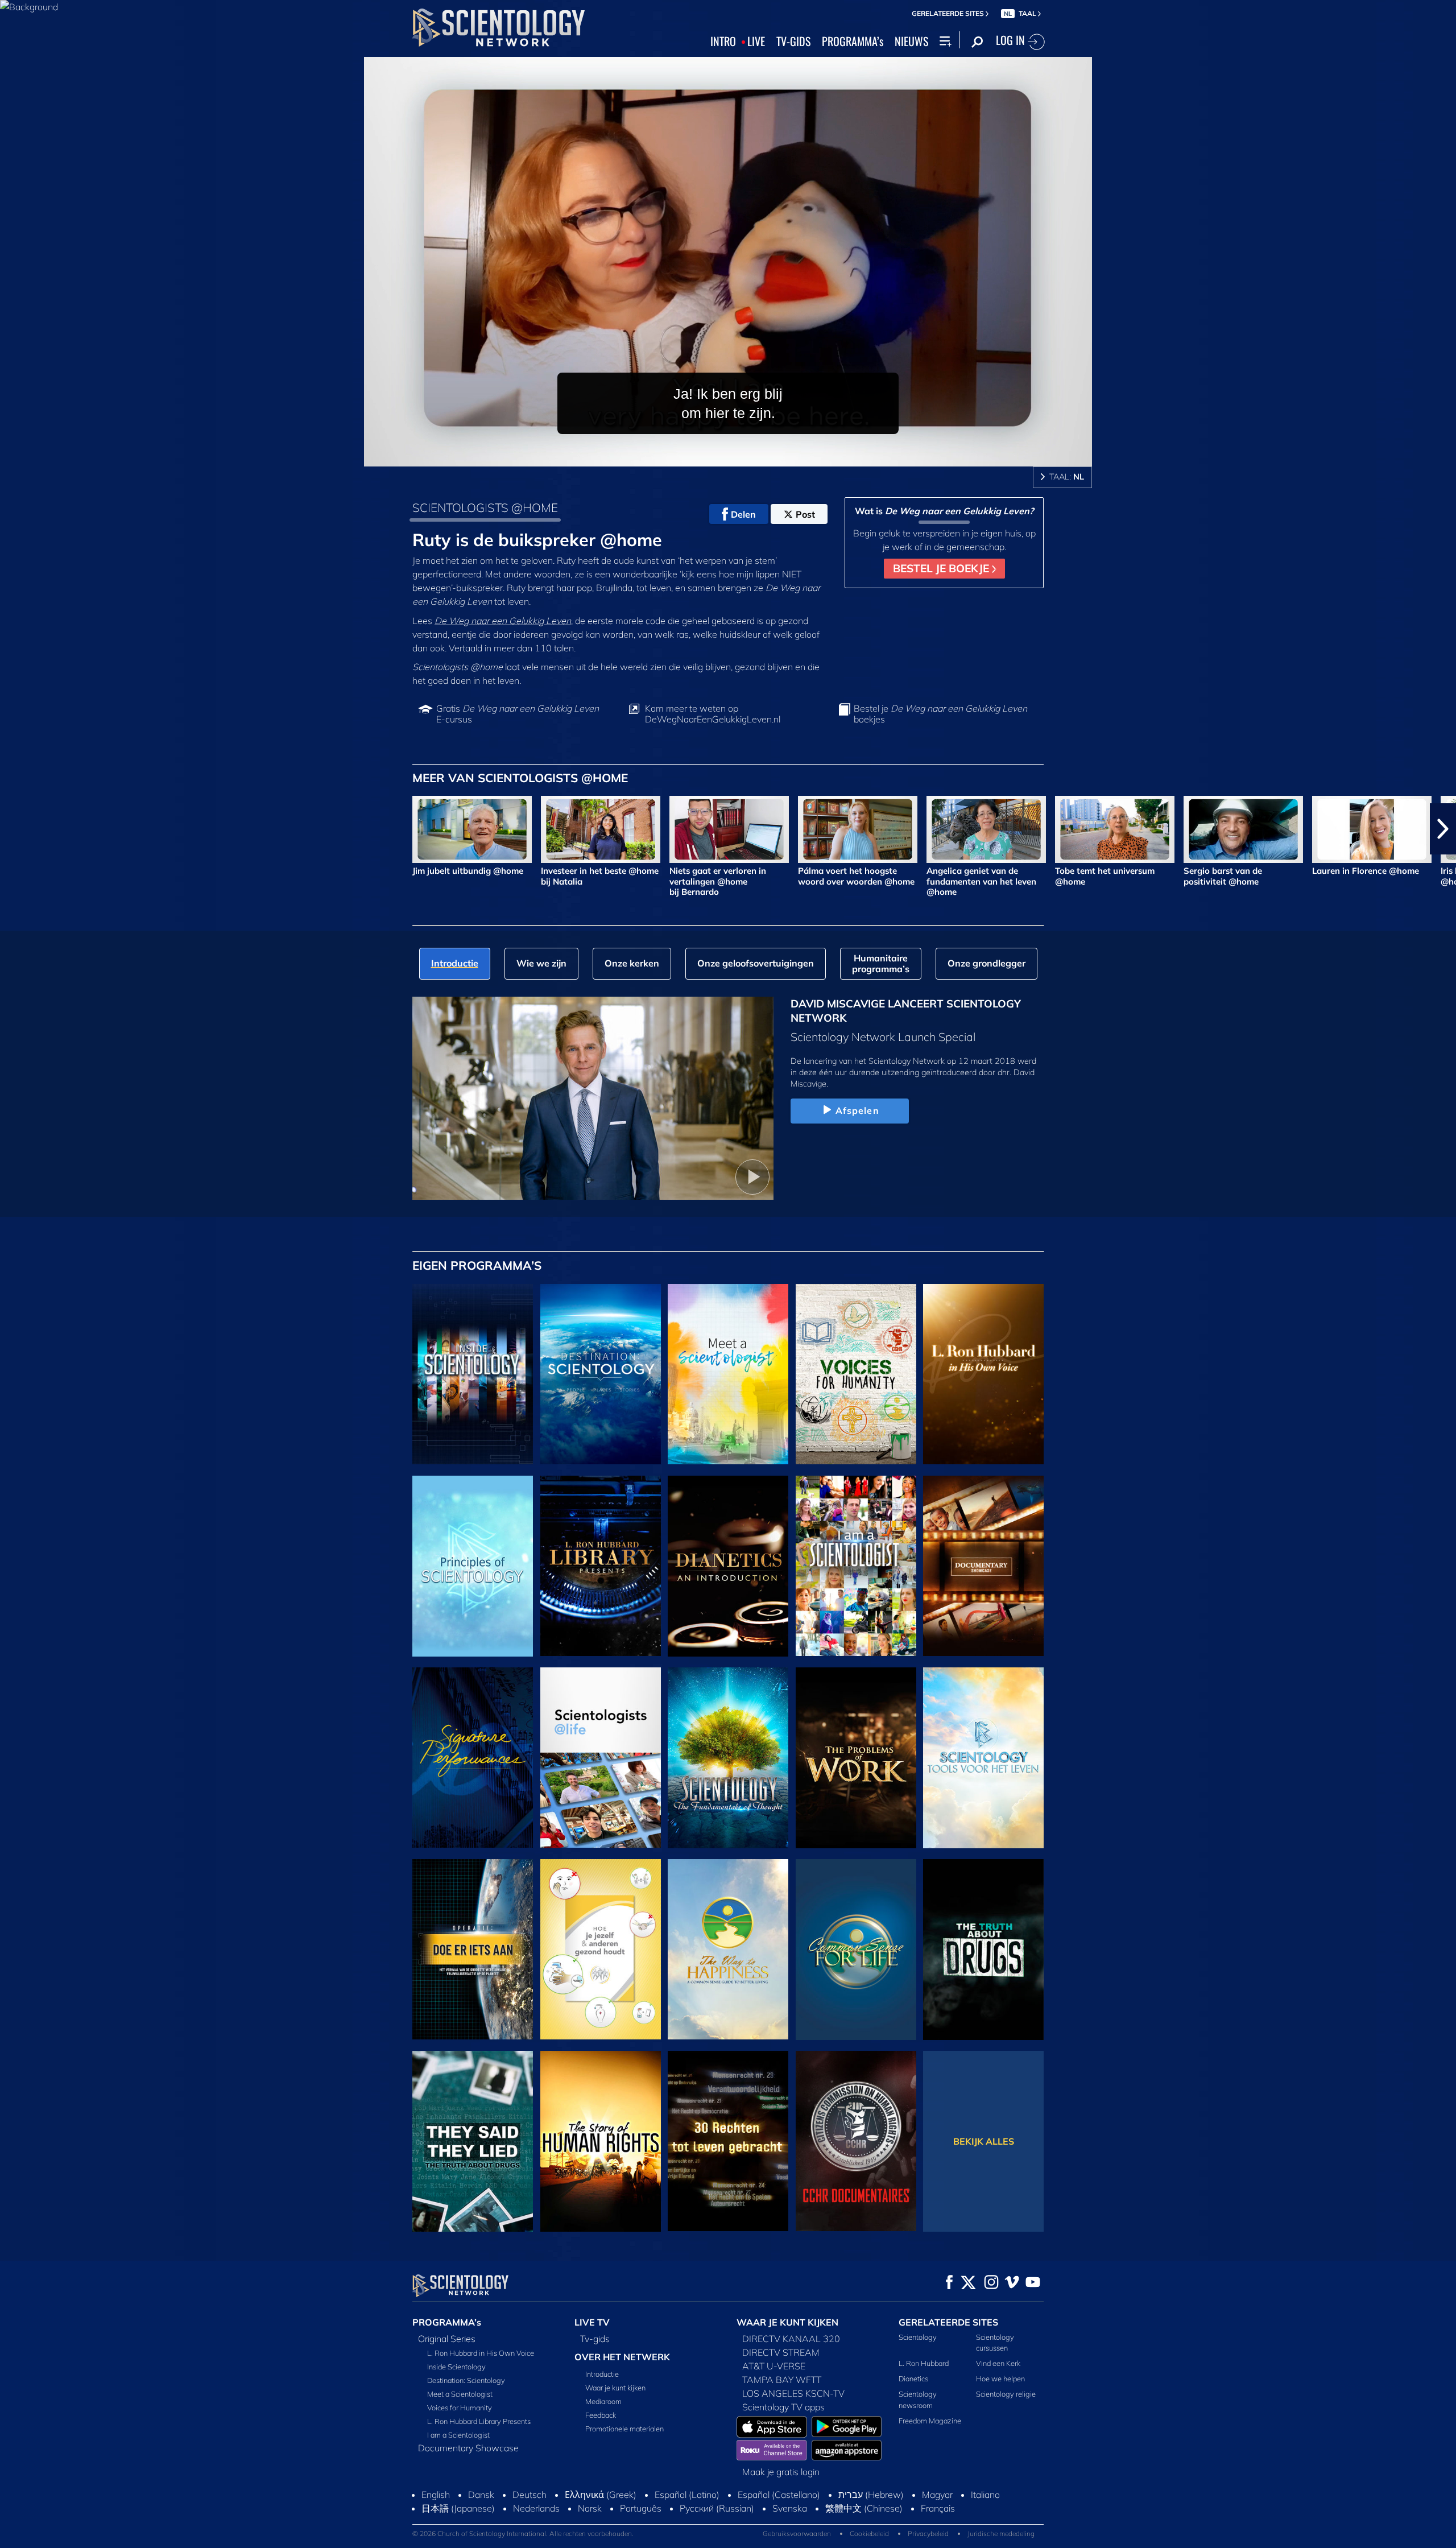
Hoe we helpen (1000, 2378)
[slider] (751, 455)
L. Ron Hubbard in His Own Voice (481, 2353)
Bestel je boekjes (940, 714)
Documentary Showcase (468, 2448)
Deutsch (530, 2495)
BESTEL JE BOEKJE (942, 568)
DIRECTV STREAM (781, 2352)
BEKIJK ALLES (984, 2141)
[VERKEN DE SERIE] (473, 1374)
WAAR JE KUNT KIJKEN (787, 2322)
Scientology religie (1006, 2394)
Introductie (602, 2374)
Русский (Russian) (717, 2508)
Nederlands (536, 2508)
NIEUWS (911, 42)
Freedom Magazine (930, 2421)
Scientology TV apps (783, 2407)
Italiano (985, 2495)
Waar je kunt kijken (615, 2388)
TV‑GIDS (793, 42)
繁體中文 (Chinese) (864, 2508)
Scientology (918, 2337)
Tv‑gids (595, 2339)
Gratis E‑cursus (518, 714)
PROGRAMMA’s (853, 42)
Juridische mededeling (1001, 2533)
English (436, 2495)
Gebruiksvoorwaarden (797, 2533)
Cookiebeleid (869, 2533)
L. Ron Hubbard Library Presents (479, 2421)
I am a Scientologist (458, 2435)
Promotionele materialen (624, 2429)
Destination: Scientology (466, 2380)
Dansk (481, 2495)
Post (805, 514)
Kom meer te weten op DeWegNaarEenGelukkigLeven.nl (713, 714)
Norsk (590, 2508)
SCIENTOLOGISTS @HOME (485, 507)
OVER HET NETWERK (622, 2357)
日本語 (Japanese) (458, 2508)
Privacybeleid (928, 2533)
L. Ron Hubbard (924, 2363)
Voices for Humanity (460, 2407)
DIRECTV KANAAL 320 (791, 2339)
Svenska (790, 2508)
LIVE (756, 42)
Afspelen (857, 1110)
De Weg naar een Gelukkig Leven (503, 621)
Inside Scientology (456, 2367)
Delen (743, 514)
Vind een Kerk (998, 2363)
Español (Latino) (687, 2495)
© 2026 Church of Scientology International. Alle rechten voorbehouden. (523, 2533)
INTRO (723, 42)
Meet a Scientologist (460, 2394)
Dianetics (913, 2378)
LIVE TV (592, 2322)
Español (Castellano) (779, 2495)
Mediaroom (603, 2401)
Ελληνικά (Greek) (601, 2495)
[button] (13, 829)
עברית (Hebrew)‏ (871, 2495)
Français (938, 2508)
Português (641, 2508)
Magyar (937, 2495)
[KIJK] (473, 1566)
